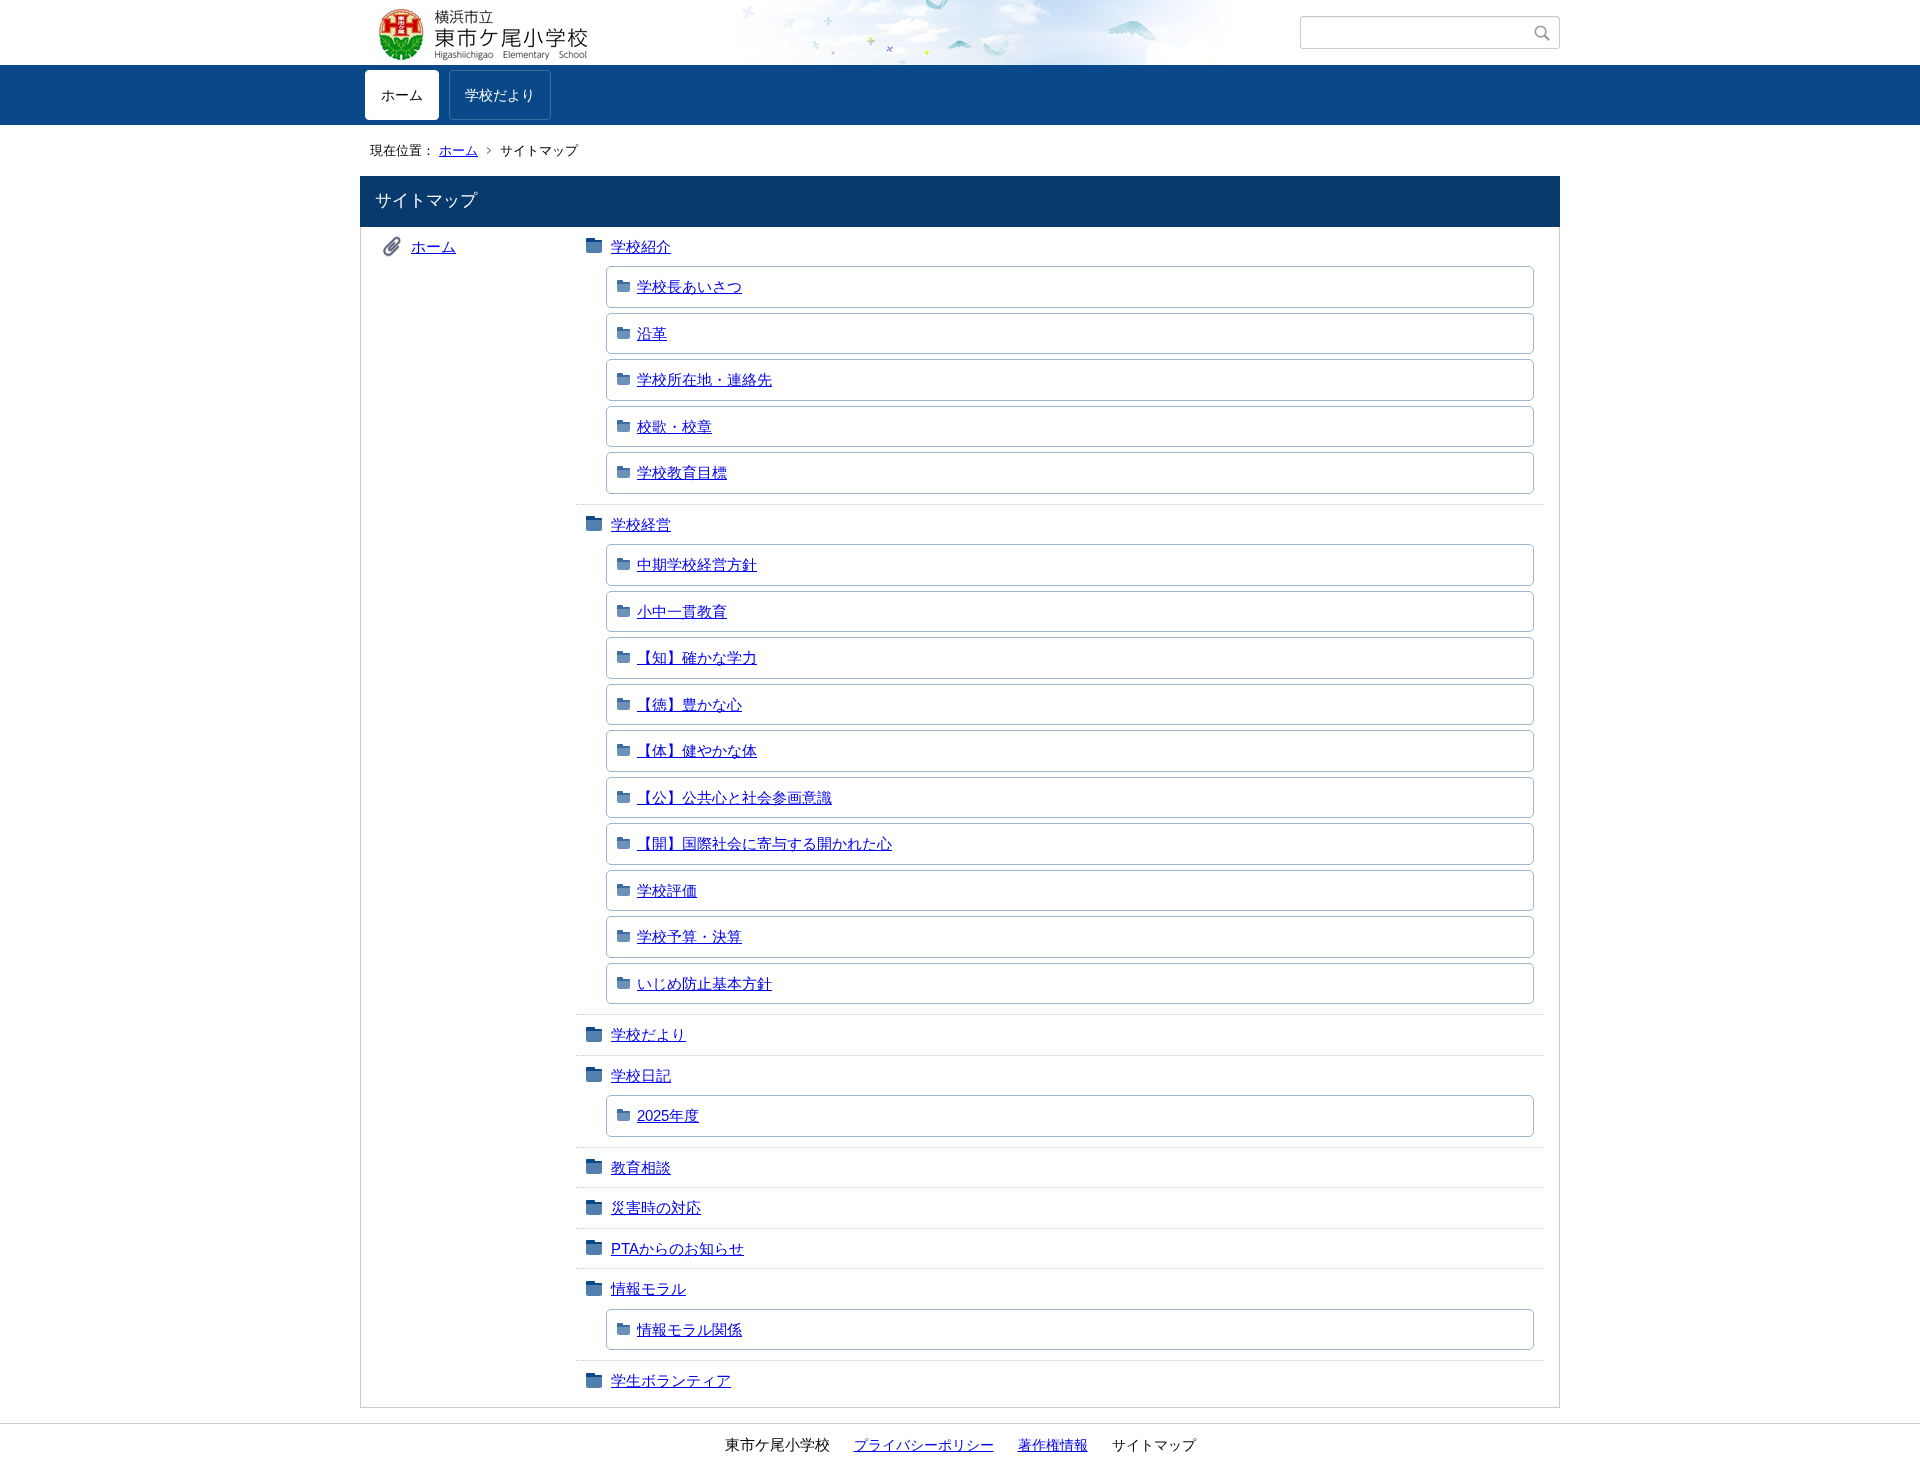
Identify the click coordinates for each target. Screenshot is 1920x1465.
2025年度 (668, 1115)
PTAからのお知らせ (677, 1248)
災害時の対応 (656, 1207)
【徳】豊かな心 (689, 704)
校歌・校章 (674, 426)
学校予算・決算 (689, 936)
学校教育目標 (682, 472)
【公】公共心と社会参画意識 (734, 797)
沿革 (652, 333)
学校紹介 (641, 246)
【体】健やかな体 (697, 750)
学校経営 (641, 524)
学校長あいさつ (689, 286)
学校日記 (641, 1075)
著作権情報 (1053, 1445)
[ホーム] (832, 32)
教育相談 (641, 1167)
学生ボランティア (671, 1380)
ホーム (402, 95)
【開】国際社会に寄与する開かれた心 (764, 843)
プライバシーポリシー (924, 1445)
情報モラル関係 (689, 1329)
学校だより (500, 95)
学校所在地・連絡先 (704, 379)
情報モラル (648, 1288)
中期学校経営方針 (697, 564)
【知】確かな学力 (697, 657)
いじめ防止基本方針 (704, 983)
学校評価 (667, 890)
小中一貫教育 (682, 611)
